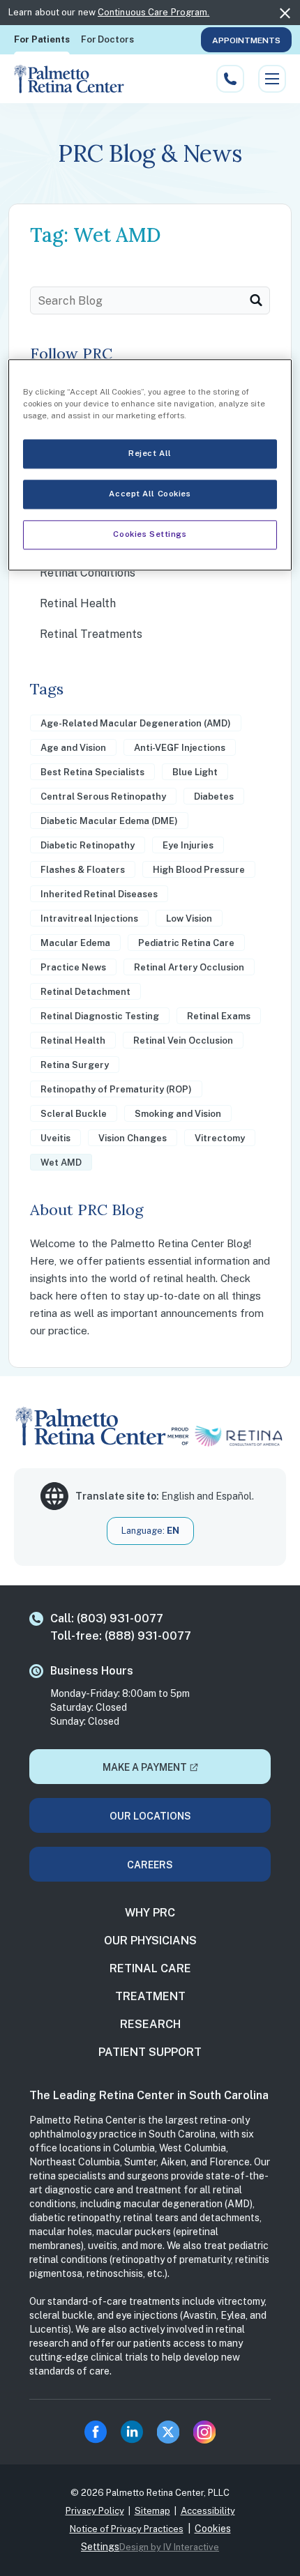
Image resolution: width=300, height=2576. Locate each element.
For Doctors (107, 39)
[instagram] (204, 2432)
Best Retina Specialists (92, 772)
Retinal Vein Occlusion (183, 1041)
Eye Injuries (188, 845)
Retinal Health (78, 603)
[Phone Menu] (230, 79)
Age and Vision (73, 748)
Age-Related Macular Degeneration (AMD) (136, 723)
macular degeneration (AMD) (188, 2204)
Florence (230, 2162)
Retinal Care (150, 1968)
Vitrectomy (220, 1138)
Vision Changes (133, 1138)
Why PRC (150, 1913)
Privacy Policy (95, 2511)
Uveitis (55, 1138)
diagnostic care (80, 2190)
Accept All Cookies (150, 494)
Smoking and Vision (178, 1114)
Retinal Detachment (85, 992)
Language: (150, 1531)
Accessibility (208, 2511)
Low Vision (189, 919)
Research (150, 2024)
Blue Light (195, 772)
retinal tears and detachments (192, 2218)
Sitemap (152, 2511)
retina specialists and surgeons (99, 2176)
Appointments (246, 40)
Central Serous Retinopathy (103, 797)
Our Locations (150, 1816)
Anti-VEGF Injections (180, 748)
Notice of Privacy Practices (127, 2529)
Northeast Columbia (75, 2162)
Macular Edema (75, 943)
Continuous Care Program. (153, 12)
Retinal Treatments (91, 634)
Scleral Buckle (74, 1114)
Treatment (150, 1996)
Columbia (134, 2148)
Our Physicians (150, 1941)
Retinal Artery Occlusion (189, 967)
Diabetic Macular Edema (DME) (109, 821)
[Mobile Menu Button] (272, 79)
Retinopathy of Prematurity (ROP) (116, 1089)
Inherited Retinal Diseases (99, 894)
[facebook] (96, 2432)
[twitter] (168, 2432)
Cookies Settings (150, 535)
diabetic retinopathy (74, 2218)
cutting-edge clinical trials (89, 2357)
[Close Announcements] (285, 13)
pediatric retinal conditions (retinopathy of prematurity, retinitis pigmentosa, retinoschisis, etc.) (149, 2259)
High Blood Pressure (199, 870)
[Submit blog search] (256, 300)
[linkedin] (132, 2432)
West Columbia (193, 2148)
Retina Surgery (75, 1065)
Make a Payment (145, 1767)
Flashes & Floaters (83, 870)
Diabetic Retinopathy (88, 845)
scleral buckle (61, 2315)
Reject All (150, 454)
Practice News (73, 967)
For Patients (42, 39)
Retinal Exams (219, 1016)
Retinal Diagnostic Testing (100, 1016)
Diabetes (214, 797)
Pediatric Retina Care (186, 943)
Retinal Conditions (88, 573)
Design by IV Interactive (169, 2547)
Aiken (173, 2162)
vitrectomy (241, 2301)
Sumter (140, 2162)
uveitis (103, 2246)
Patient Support (150, 2052)
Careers (150, 1865)
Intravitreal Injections (89, 919)
